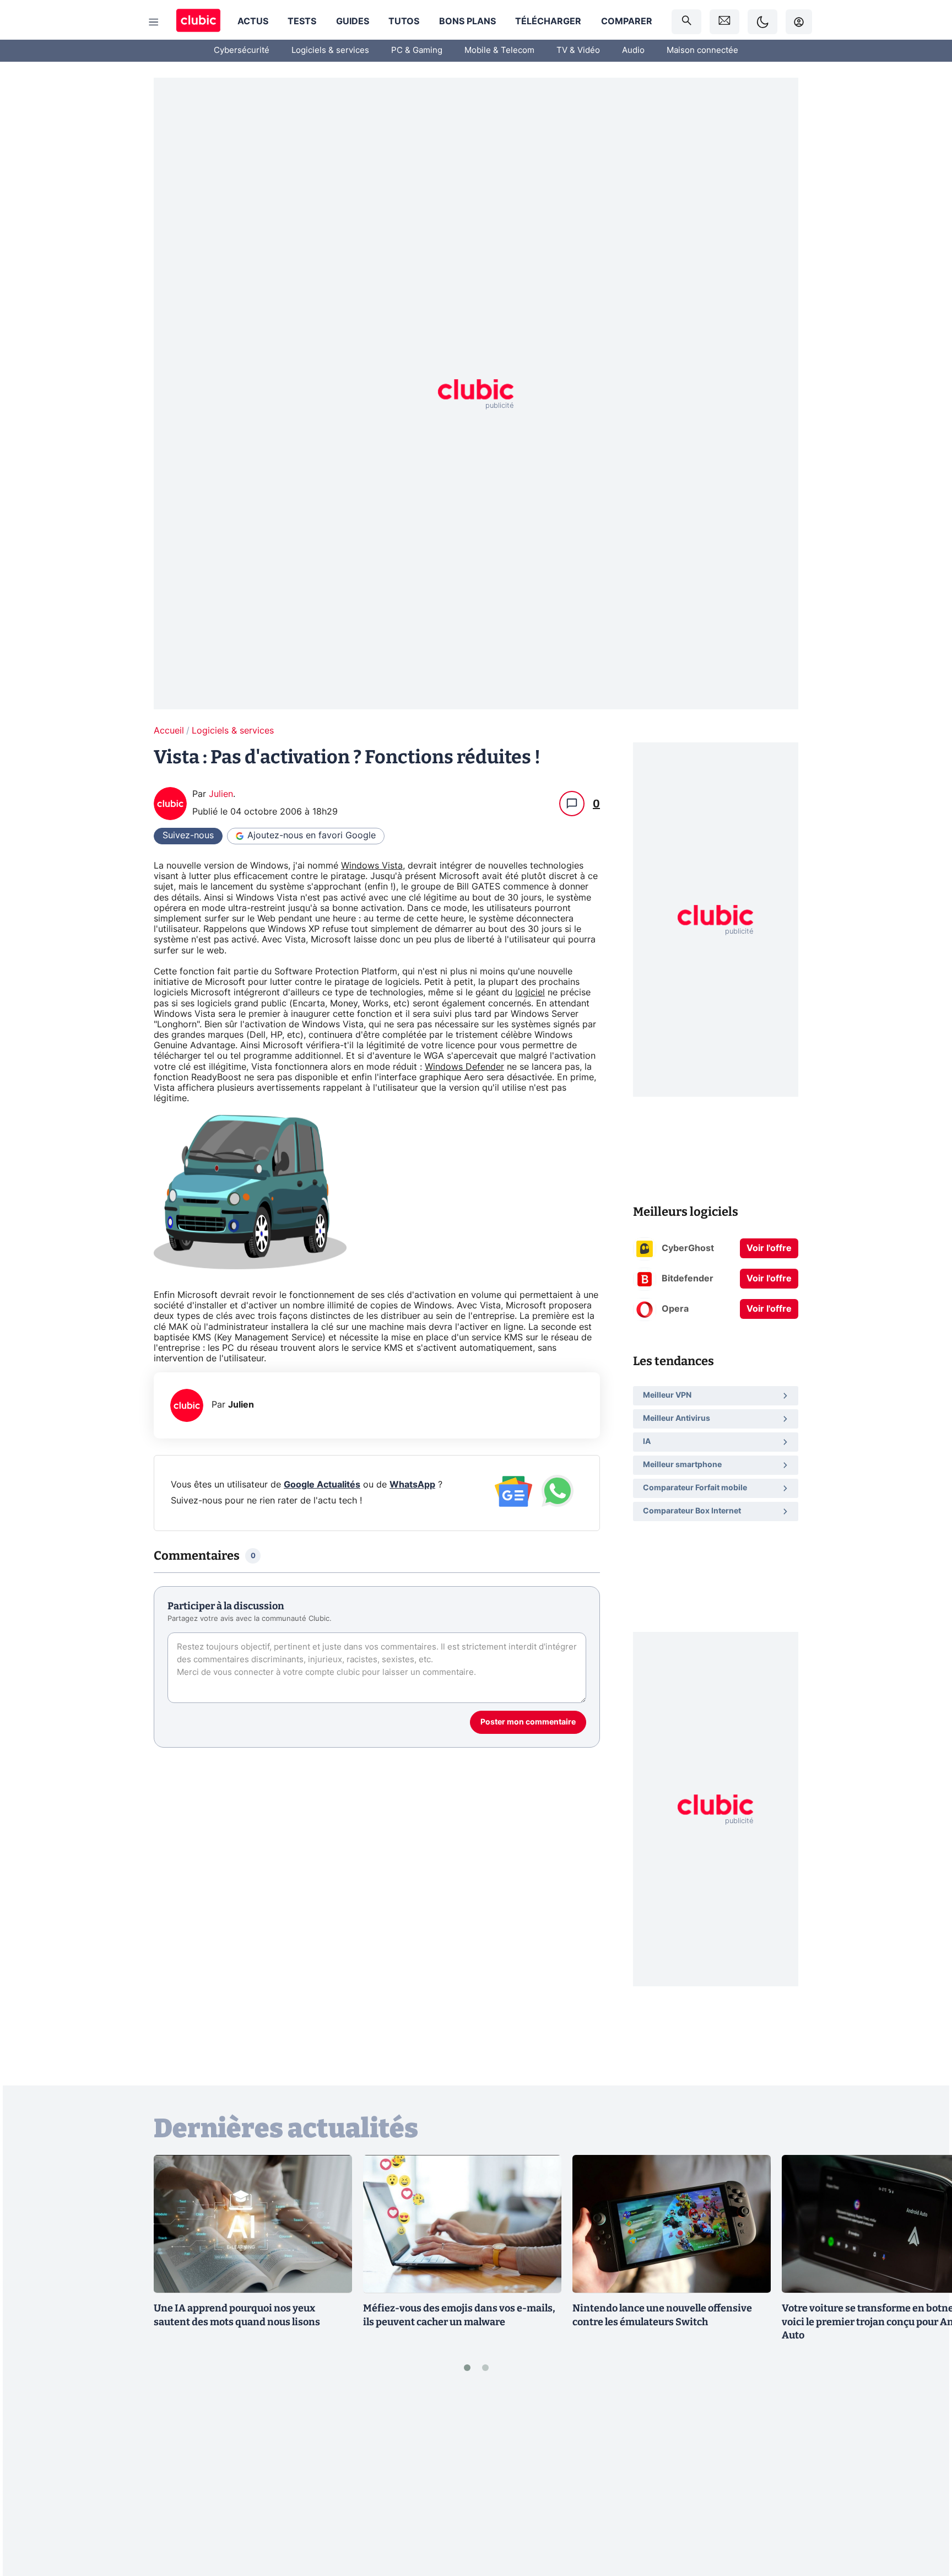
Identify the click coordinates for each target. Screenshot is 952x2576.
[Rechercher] (686, 22)
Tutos (404, 21)
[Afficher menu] (154, 22)
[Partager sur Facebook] (924, 2481)
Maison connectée (702, 50)
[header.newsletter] (724, 22)
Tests (302, 21)
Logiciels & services (330, 50)
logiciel (530, 993)
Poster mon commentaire (528, 1722)
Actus (253, 21)
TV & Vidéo (578, 50)
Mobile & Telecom (499, 50)
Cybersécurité (242, 50)
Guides (353, 21)
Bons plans (467, 21)
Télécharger (548, 21)
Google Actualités (322, 1485)
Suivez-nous (188, 836)
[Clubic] (198, 22)
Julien (221, 794)
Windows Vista (372, 866)
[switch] (762, 22)
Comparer (627, 21)
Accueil (169, 731)
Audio (633, 50)
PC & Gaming (417, 50)
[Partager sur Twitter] (924, 2518)
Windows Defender (464, 1067)
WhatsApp (412, 1485)
